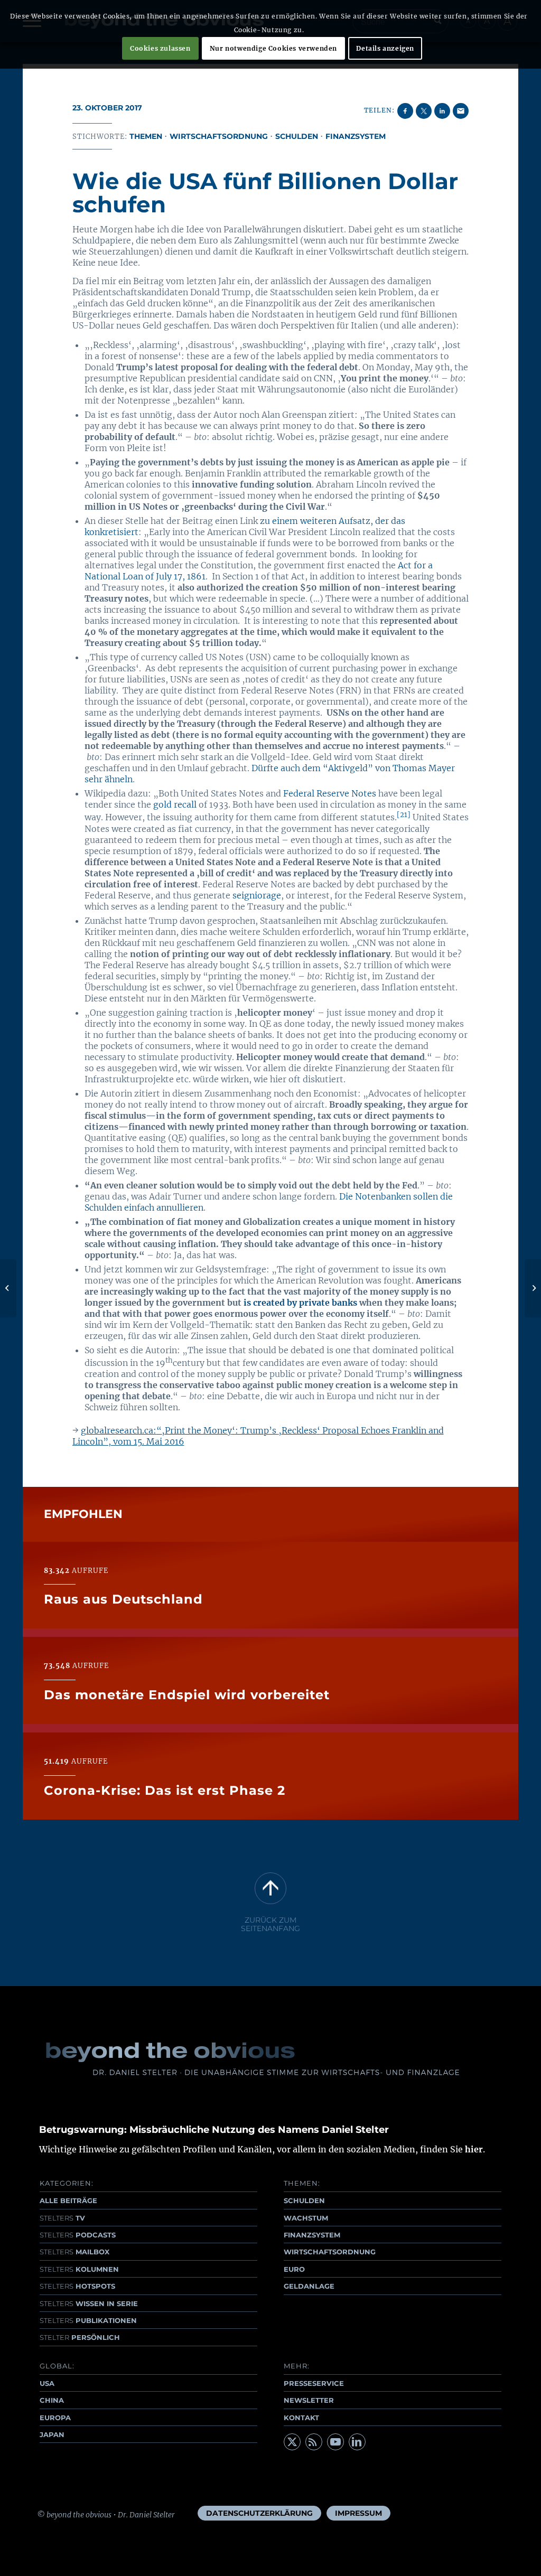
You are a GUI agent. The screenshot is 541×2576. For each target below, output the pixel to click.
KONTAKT (301, 2418)
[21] (404, 815)
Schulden (297, 136)
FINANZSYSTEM (312, 2235)
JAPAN (52, 2434)
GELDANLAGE (309, 2286)
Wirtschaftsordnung (219, 136)
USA (47, 2383)
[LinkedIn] (357, 2442)
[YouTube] (335, 2442)
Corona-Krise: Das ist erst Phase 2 (165, 1790)
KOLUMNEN (79, 2269)
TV (62, 2218)
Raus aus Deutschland (123, 1599)
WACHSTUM (306, 2218)
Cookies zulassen (160, 48)
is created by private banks (300, 1303)
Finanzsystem (356, 136)
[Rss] (314, 2442)
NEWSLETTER (309, 2400)
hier (474, 2149)
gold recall (175, 804)
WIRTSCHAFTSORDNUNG (330, 2252)
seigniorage (257, 895)
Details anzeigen (385, 48)
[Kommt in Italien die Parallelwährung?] (8, 1288)
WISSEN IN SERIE (89, 2303)
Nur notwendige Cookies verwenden (273, 48)
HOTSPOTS (77, 2286)
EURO (294, 2269)
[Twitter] (292, 2442)
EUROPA (55, 2418)
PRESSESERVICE (314, 2383)
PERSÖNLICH (80, 2337)
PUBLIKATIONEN (88, 2320)
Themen (146, 136)
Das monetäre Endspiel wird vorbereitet (187, 1695)
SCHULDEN (304, 2200)
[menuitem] (259, 2513)
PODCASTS (78, 2235)
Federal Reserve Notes (330, 793)
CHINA (52, 2400)
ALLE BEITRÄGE (68, 2200)
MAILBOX (74, 2252)
